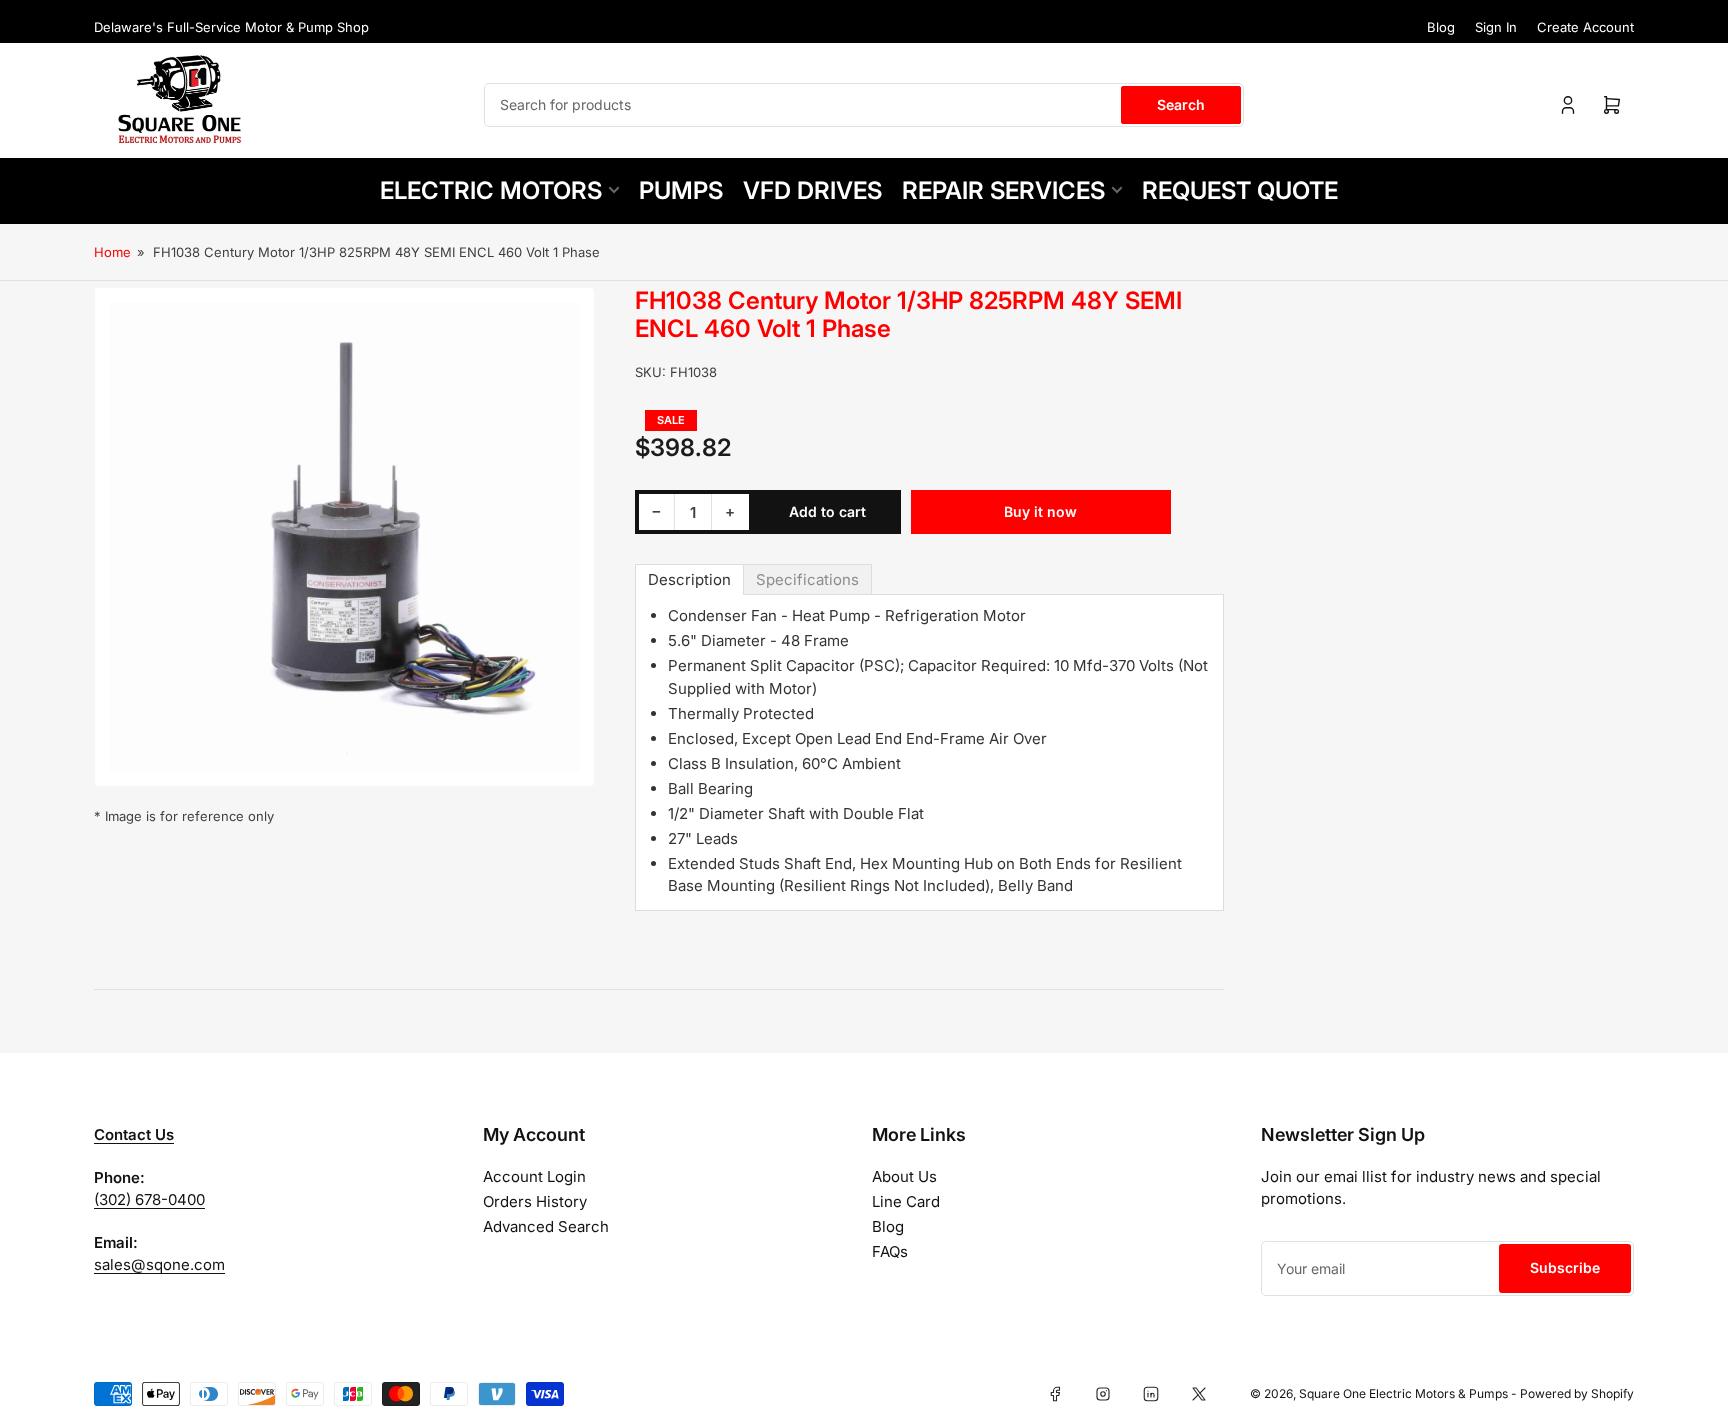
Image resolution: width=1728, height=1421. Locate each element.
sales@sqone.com (159, 1264)
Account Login (534, 1176)
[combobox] (864, 105)
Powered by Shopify (1577, 1393)
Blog (1441, 27)
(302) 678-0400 (149, 1199)
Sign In (1496, 27)
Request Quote (1240, 190)
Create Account (1585, 27)
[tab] (689, 579)
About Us (904, 1176)
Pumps (681, 190)
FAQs (890, 1251)
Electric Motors (491, 190)
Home (112, 252)
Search (1181, 104)
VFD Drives (812, 190)
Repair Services (1003, 190)
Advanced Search (546, 1226)
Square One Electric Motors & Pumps (1403, 1393)
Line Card (906, 1201)
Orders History (535, 1201)
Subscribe (1565, 1267)
